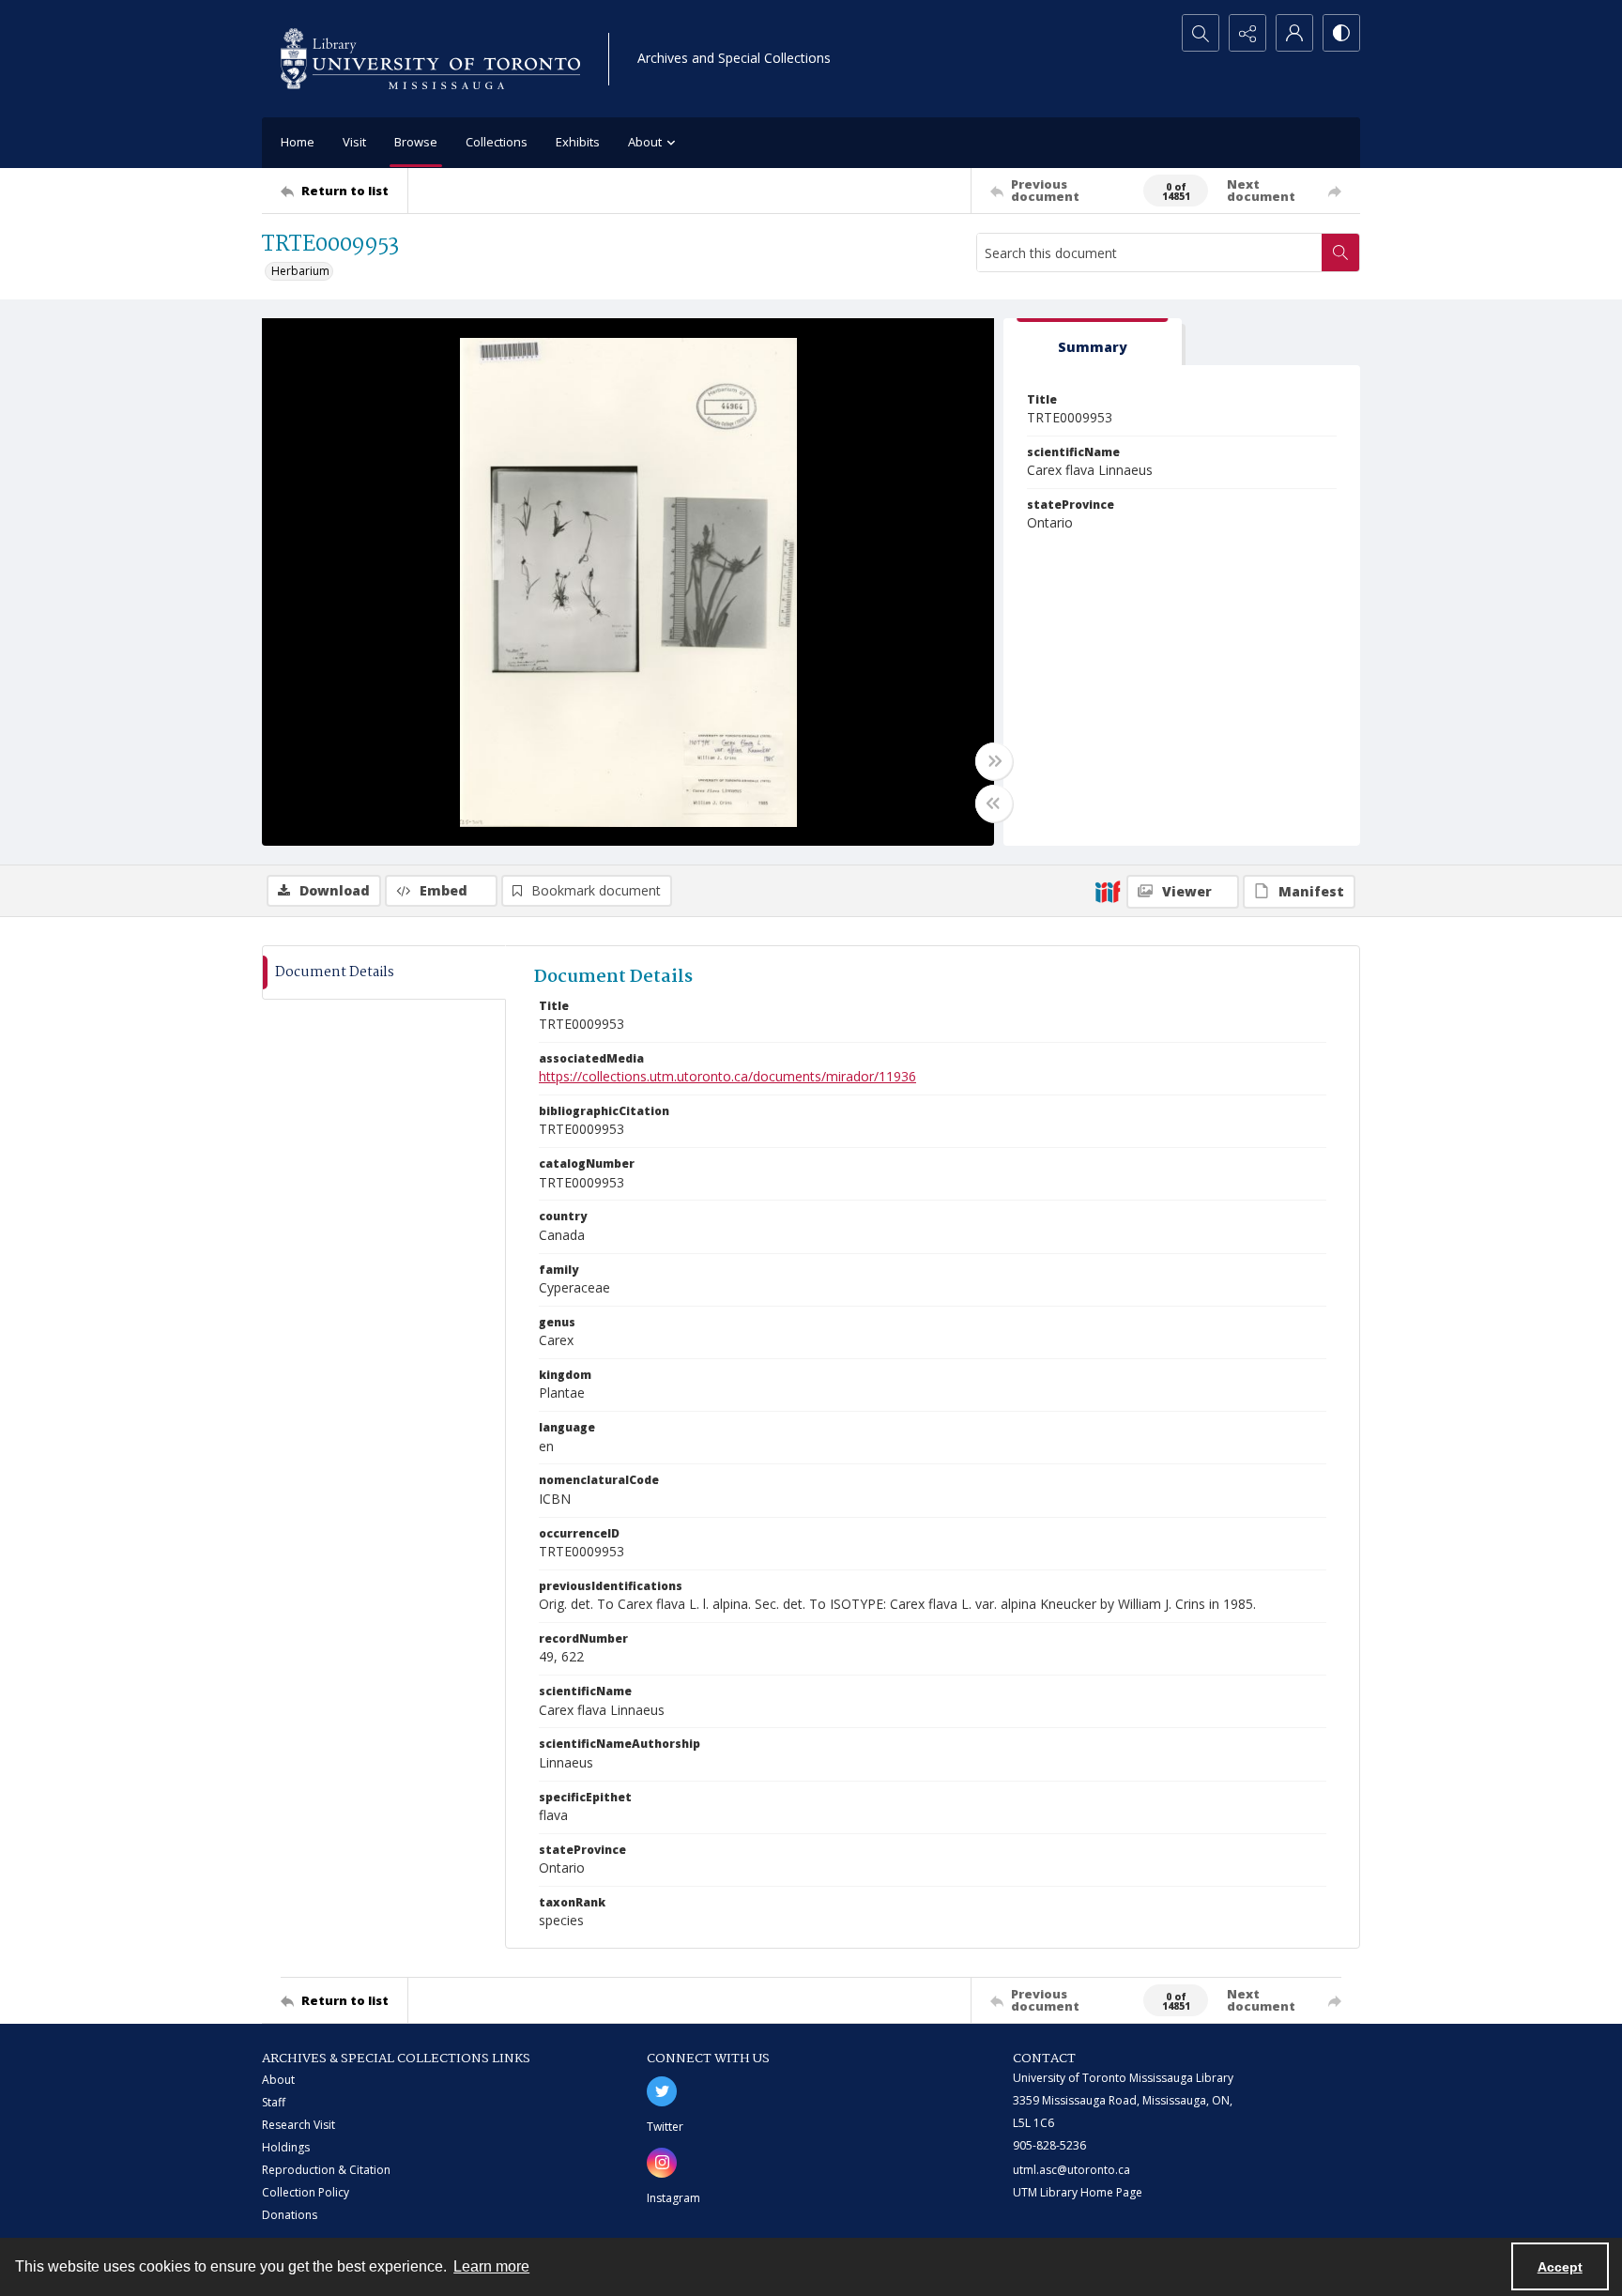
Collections (497, 142)
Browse (416, 142)
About (278, 2080)
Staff (274, 2102)
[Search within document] (1340, 253)
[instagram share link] (662, 2163)
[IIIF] (1108, 891)
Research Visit (298, 2125)
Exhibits (578, 142)
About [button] (645, 142)
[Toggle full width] (994, 761)
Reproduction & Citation (326, 2170)
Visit (354, 142)
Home (298, 142)
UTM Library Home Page (1078, 2192)
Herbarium (300, 271)
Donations (290, 2215)
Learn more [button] (491, 2266)
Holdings (286, 2147)
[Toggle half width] (994, 804)
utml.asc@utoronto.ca (1071, 2170)
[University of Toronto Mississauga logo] (430, 59)
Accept (1560, 2267)
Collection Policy (306, 2192)
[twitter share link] (662, 2091)
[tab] (1093, 342)
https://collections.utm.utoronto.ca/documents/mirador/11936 (727, 1076)
